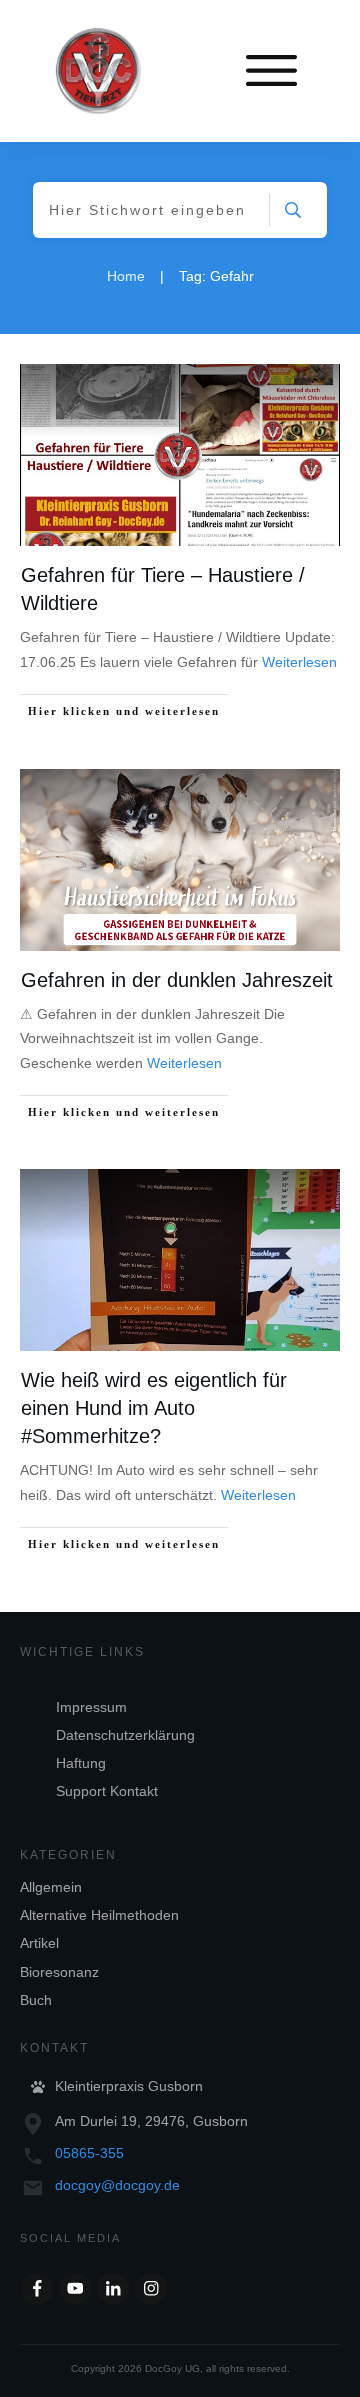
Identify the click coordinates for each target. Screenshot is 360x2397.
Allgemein (51, 1887)
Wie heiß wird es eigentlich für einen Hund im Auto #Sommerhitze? (154, 1408)
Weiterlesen (299, 662)
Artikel (39, 1943)
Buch (36, 2000)
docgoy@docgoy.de (117, 2185)
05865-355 (89, 2153)
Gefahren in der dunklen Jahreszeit (177, 980)
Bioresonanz (59, 1972)
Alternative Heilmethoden (99, 1915)
